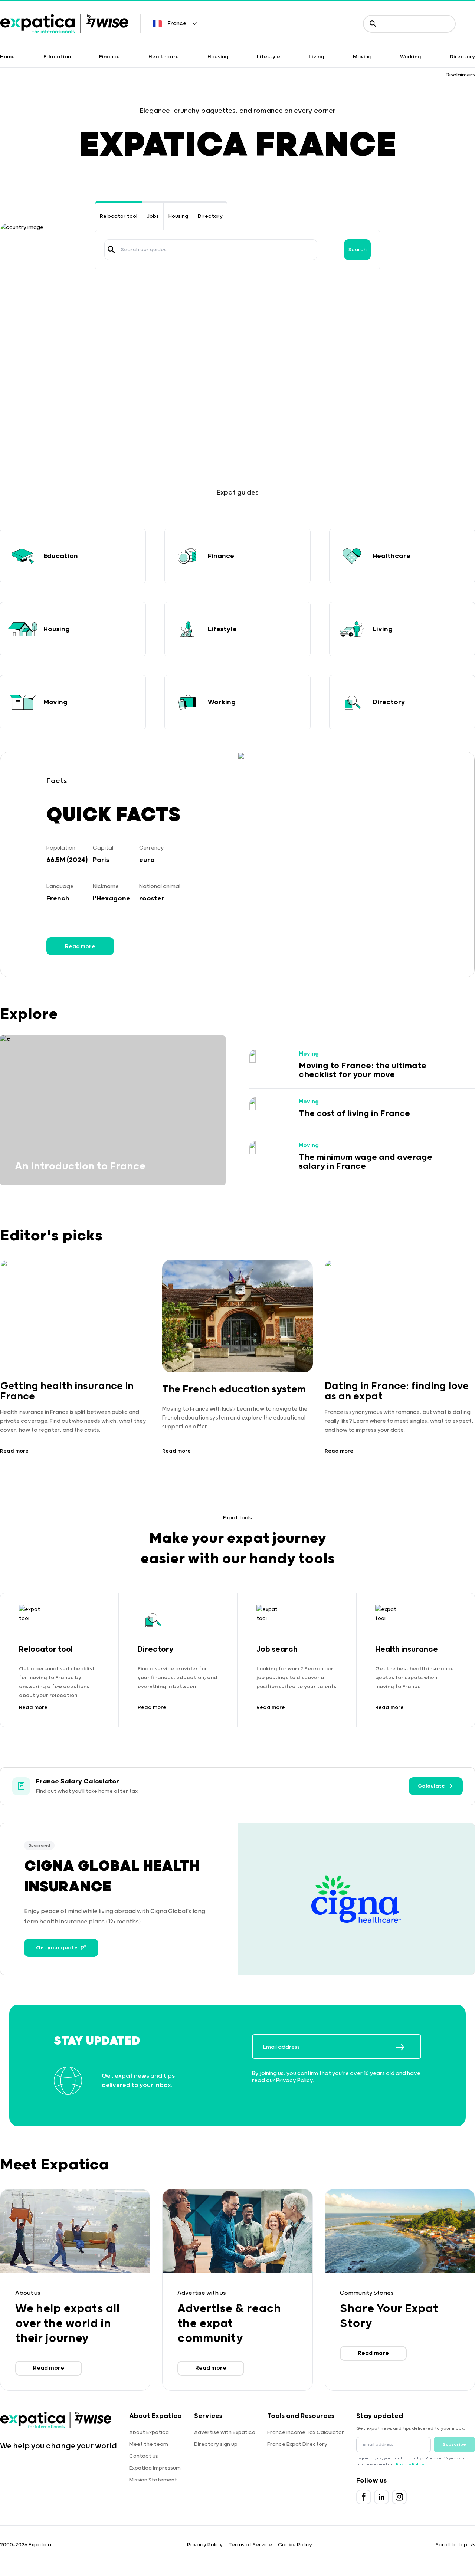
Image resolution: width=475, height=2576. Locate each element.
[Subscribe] (408, 2047)
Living (317, 57)
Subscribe (454, 2444)
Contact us (144, 2456)
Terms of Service (250, 2545)
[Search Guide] (111, 250)
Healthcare (164, 57)
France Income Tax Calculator (306, 2432)
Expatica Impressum (155, 2468)
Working (411, 57)
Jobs (153, 216)
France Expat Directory (297, 2444)
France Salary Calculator (78, 1782)
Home (7, 57)
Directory (462, 57)
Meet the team (149, 2444)
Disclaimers (460, 75)
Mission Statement (153, 2480)
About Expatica (149, 2432)
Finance (109, 57)
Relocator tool (119, 216)
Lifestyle (268, 57)
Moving (362, 57)
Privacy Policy (294, 2081)
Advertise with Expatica (225, 2432)
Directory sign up (216, 2444)
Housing (218, 57)
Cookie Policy (295, 2545)
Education (57, 57)
